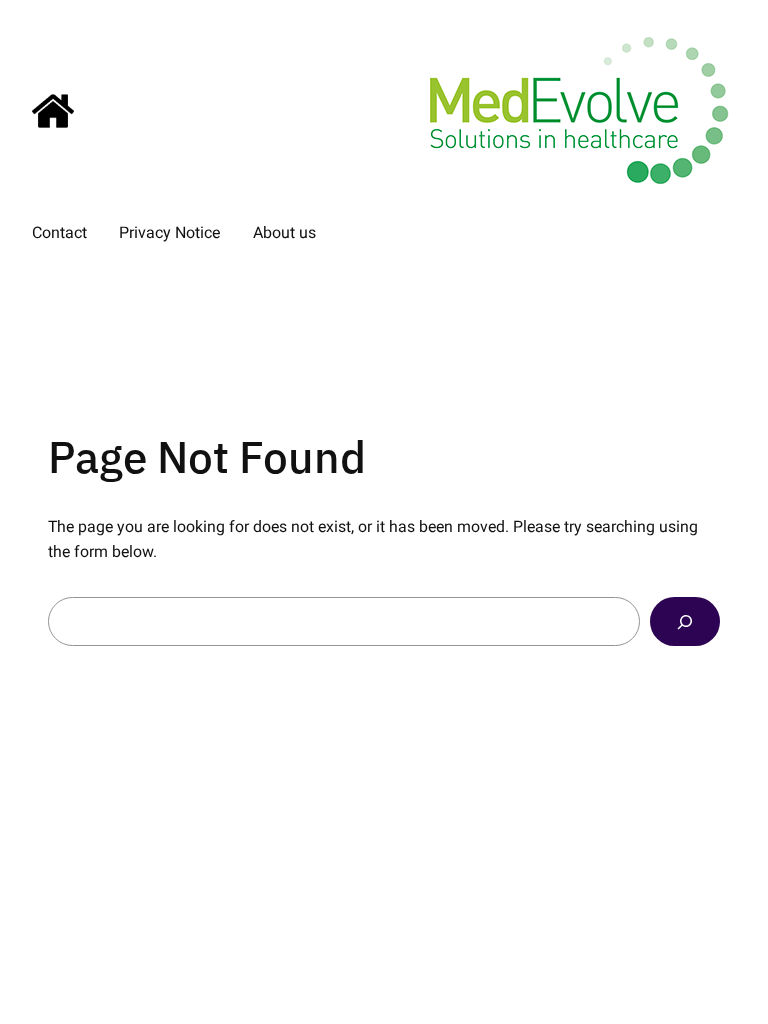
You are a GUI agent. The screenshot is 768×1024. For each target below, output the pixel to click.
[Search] (685, 621)
